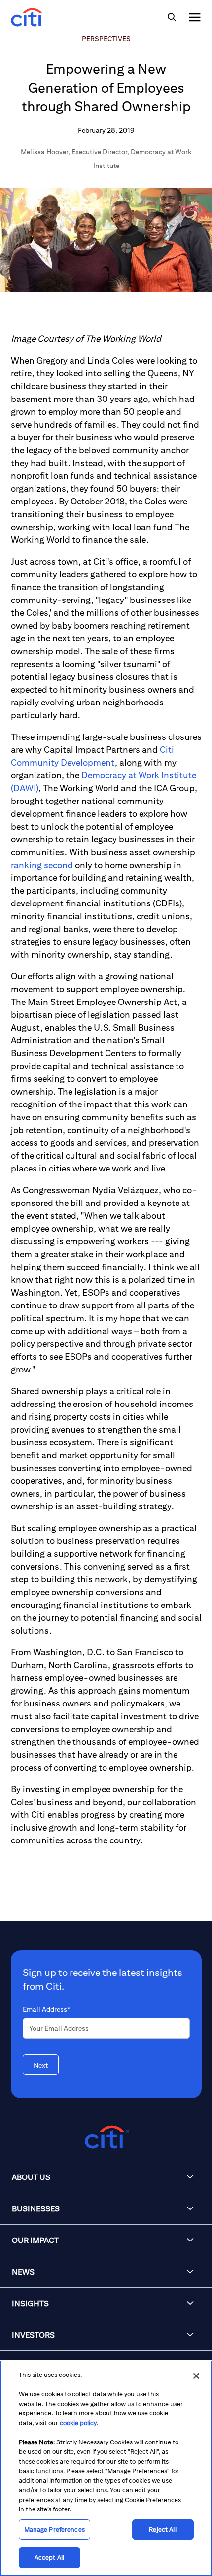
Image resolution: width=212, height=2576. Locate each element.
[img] (172, 17)
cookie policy (78, 2423)
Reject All (162, 2529)
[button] (106, 2177)
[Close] (196, 2376)
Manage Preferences (54, 2529)
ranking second (42, 865)
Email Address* (46, 2009)
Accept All (49, 2558)
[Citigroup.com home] (106, 2137)
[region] (106, 2468)
